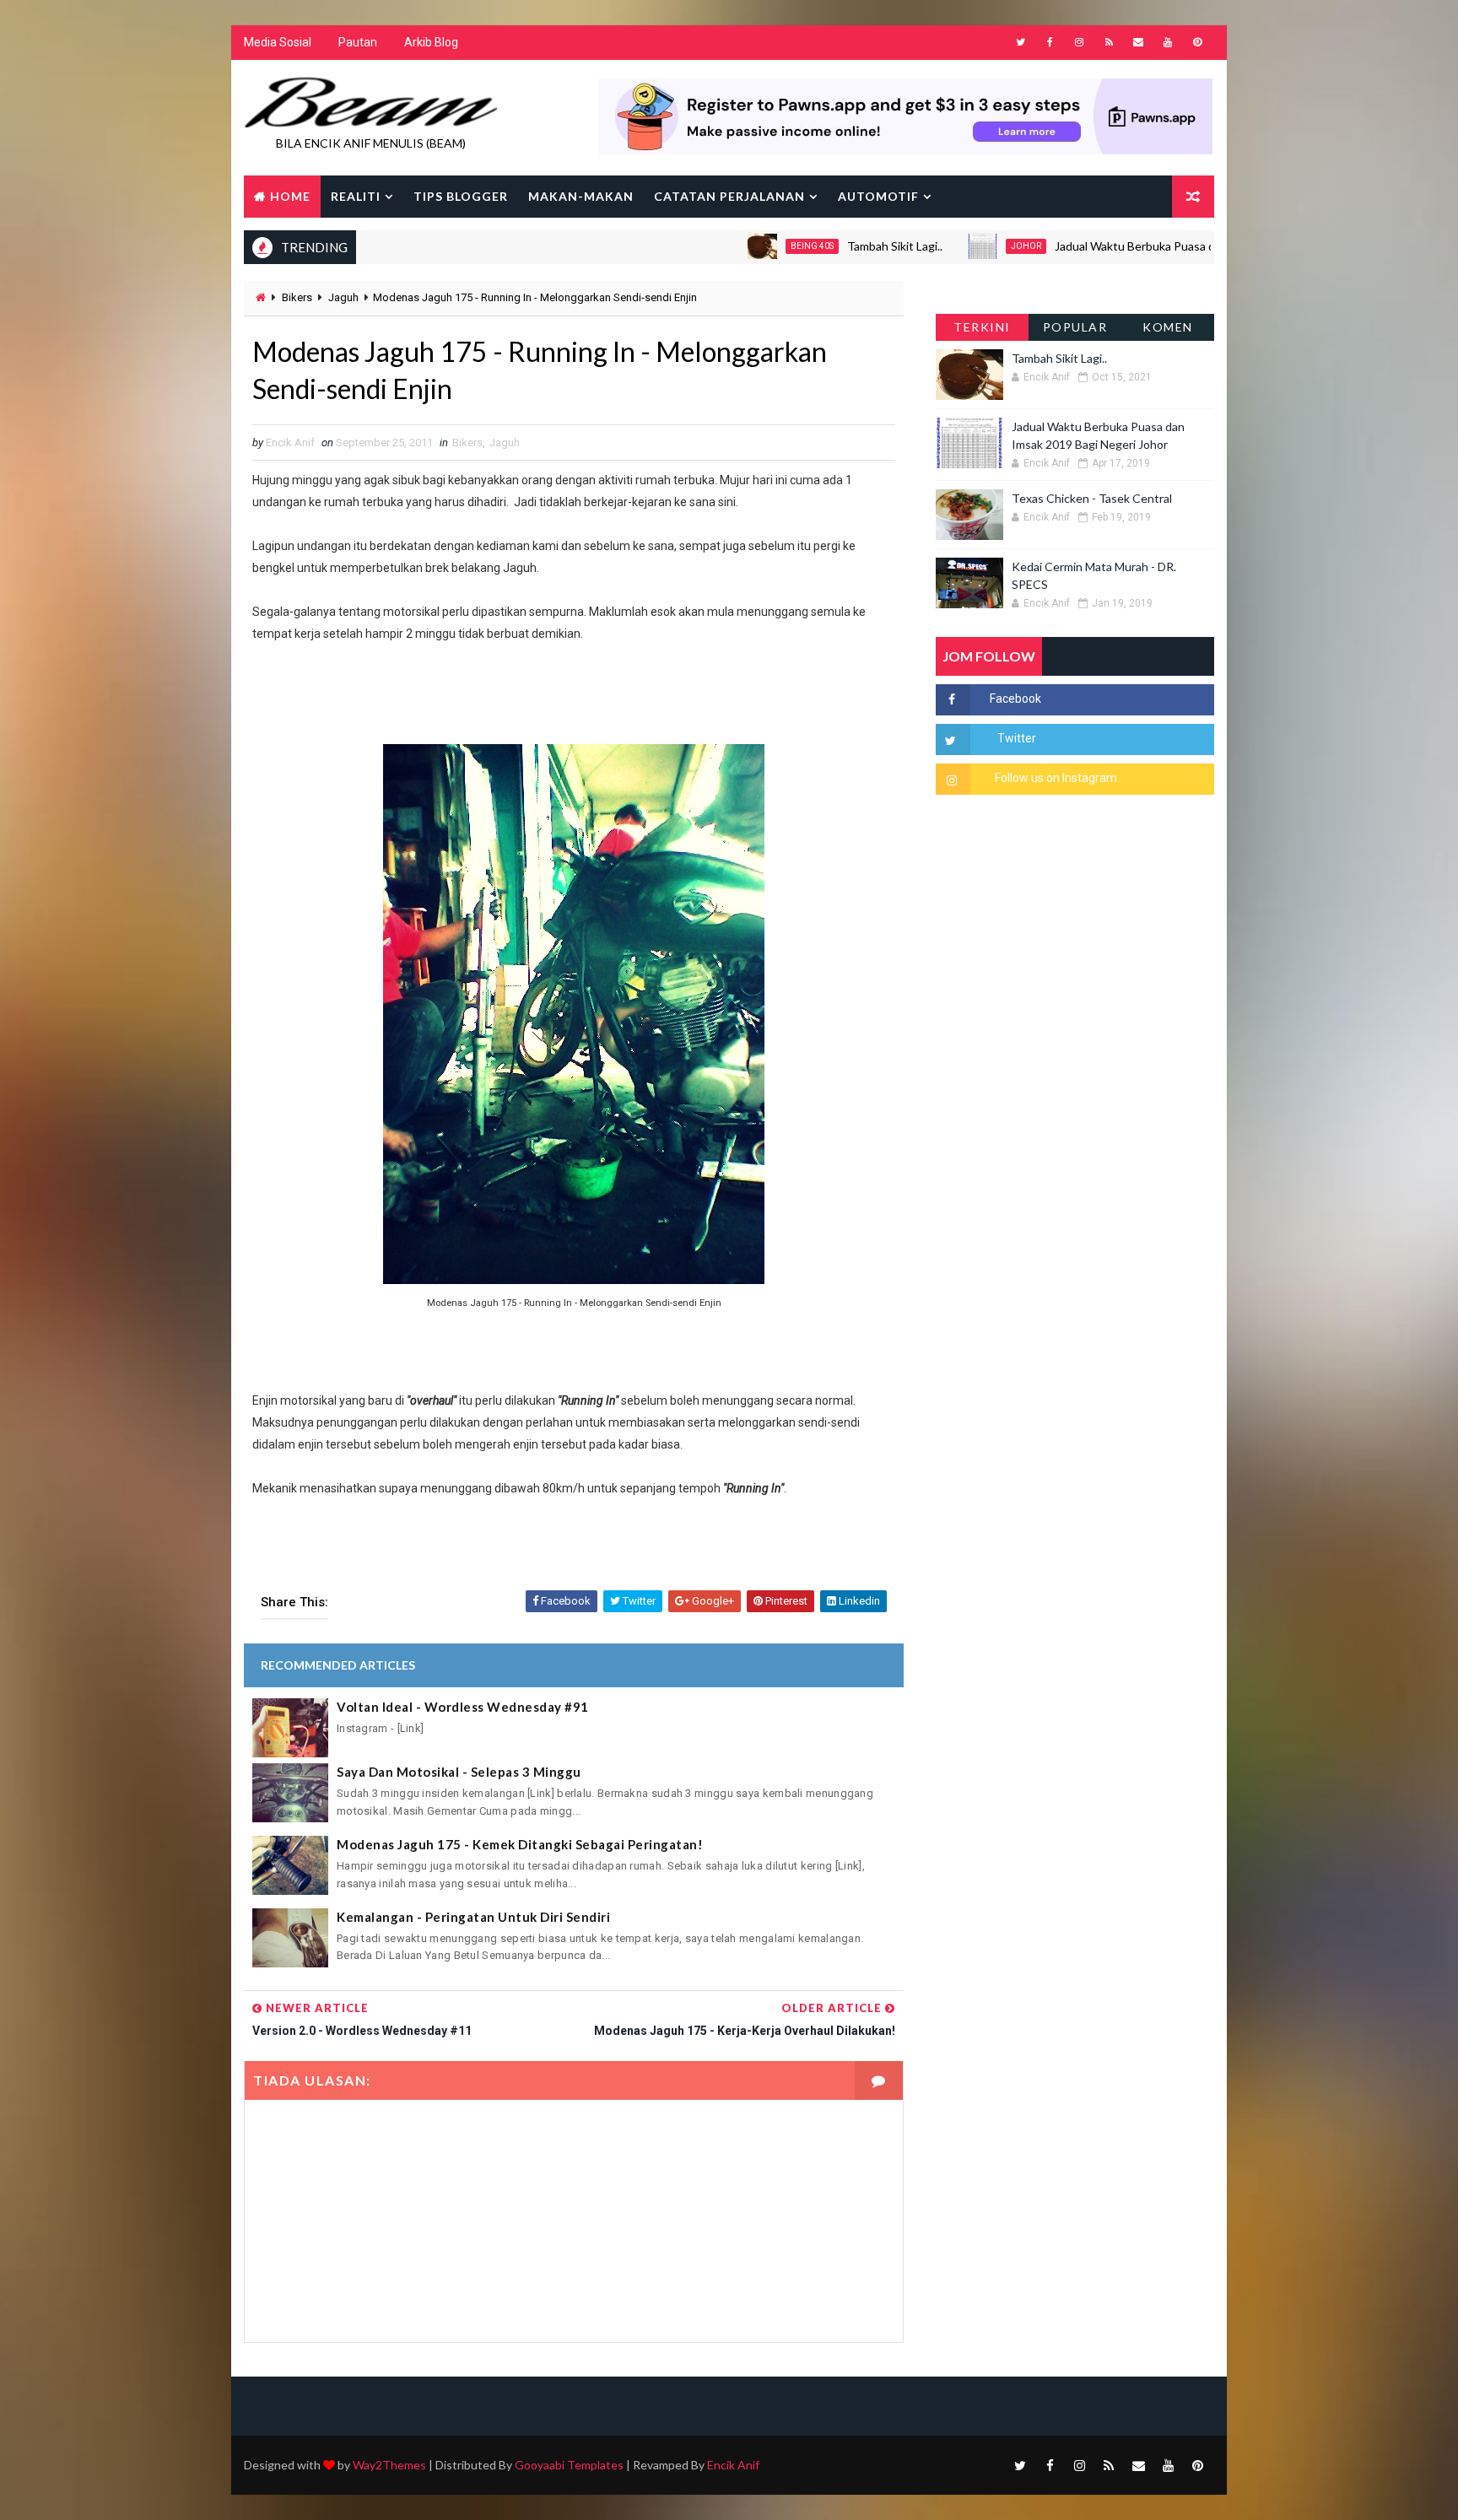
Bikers (297, 297)
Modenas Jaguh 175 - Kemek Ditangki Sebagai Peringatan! (520, 1844)
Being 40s (742, 246)
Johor (956, 246)
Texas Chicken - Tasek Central (1092, 498)
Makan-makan (581, 196)
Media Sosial (278, 42)
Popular (1075, 327)
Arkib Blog (431, 42)
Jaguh (343, 297)
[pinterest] (1197, 42)
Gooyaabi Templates (569, 2465)
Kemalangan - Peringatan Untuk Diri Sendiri (473, 1917)
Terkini (982, 327)
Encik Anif (733, 2465)
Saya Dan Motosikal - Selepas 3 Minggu (459, 1772)
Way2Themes (389, 2465)
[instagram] (1079, 42)
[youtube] (1168, 42)
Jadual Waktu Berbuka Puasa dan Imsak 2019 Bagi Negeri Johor (1150, 246)
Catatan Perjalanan (729, 196)
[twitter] (1020, 42)
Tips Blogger (461, 196)
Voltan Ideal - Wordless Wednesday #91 (463, 1707)
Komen (1168, 327)
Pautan (358, 42)
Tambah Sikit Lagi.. (825, 246)
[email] (1138, 42)
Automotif (878, 196)
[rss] (1109, 42)
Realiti (356, 196)
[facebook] (1050, 42)
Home (290, 196)
